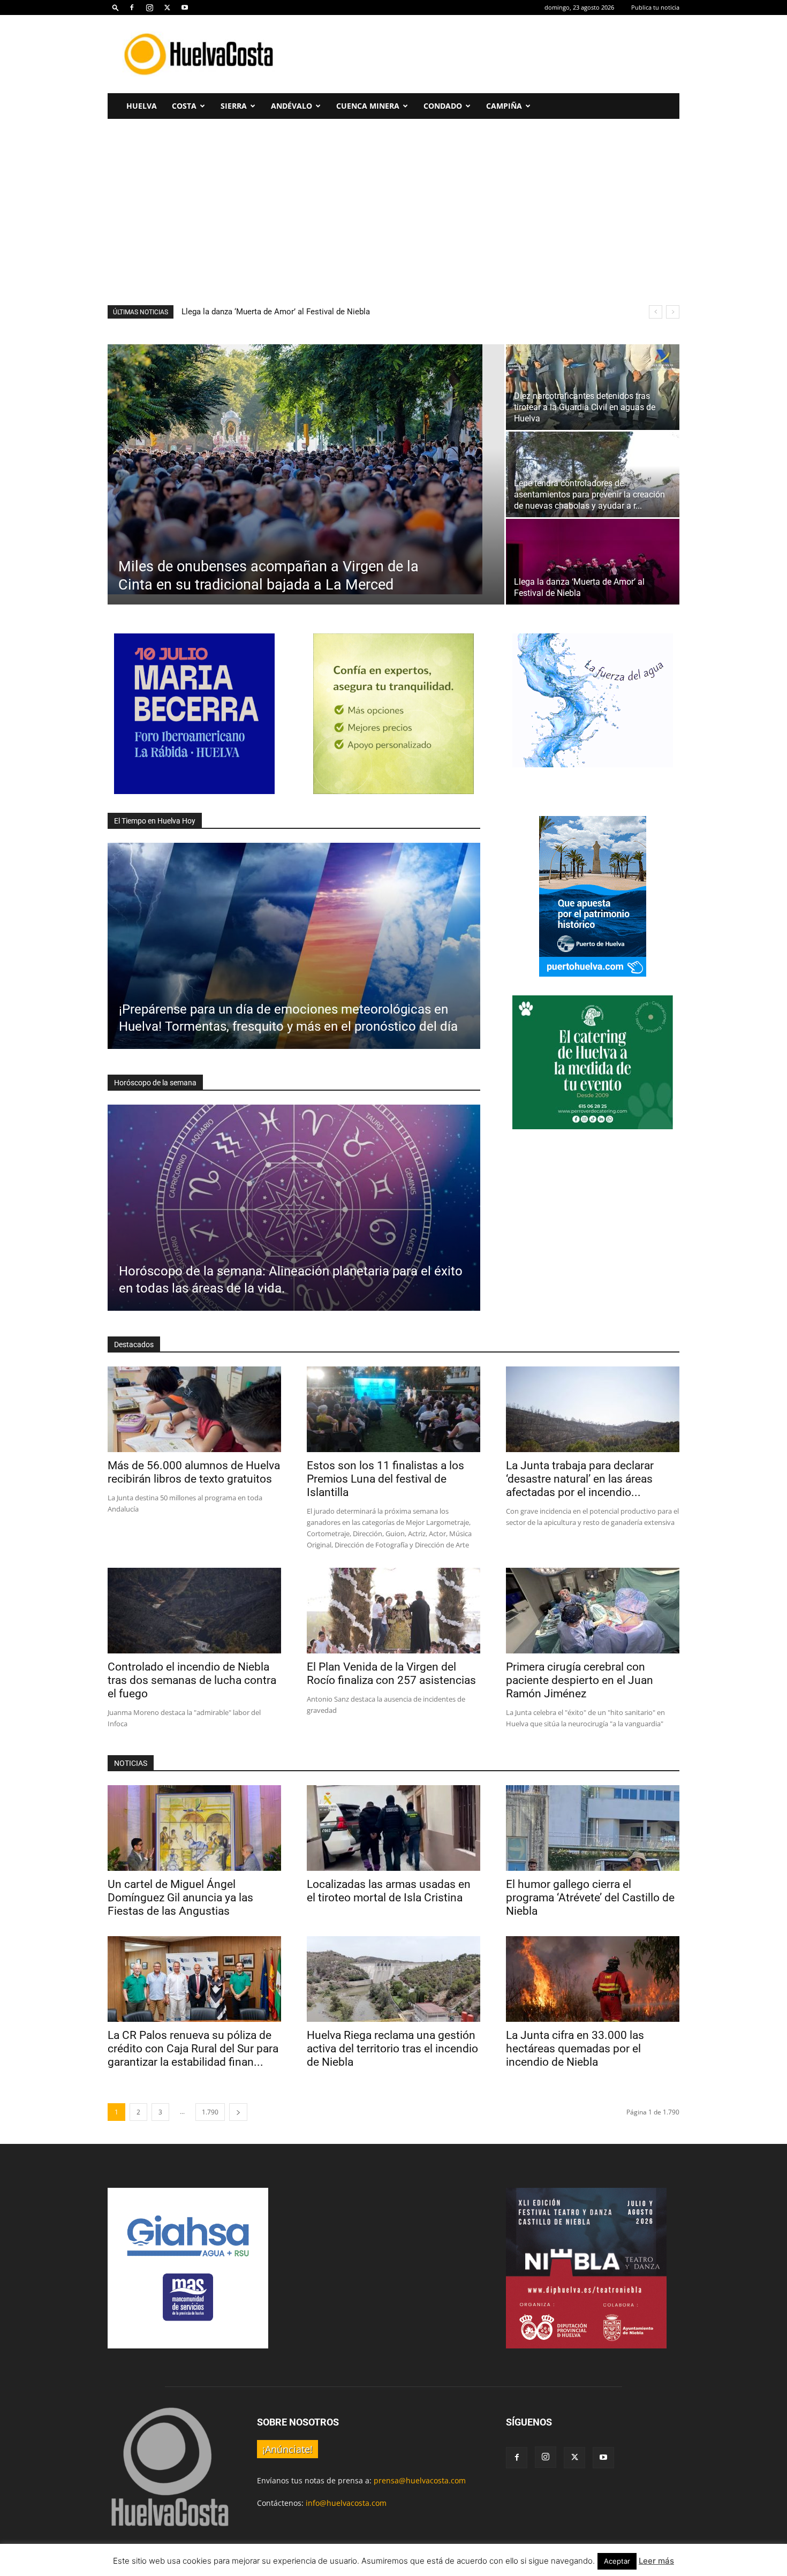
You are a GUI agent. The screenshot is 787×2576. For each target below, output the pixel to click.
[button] (116, 7)
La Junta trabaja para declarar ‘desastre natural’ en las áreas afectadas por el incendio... (580, 1479)
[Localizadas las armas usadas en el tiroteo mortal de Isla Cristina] (393, 1828)
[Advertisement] (485, 54)
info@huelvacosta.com (346, 2503)
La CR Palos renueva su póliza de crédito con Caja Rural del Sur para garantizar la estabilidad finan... (193, 2049)
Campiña (504, 106)
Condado (443, 106)
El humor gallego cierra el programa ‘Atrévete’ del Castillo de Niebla (590, 1898)
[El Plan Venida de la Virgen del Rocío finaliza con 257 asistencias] (393, 1611)
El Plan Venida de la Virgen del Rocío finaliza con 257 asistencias (391, 1674)
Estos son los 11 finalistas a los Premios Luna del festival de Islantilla (385, 1479)
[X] (167, 7)
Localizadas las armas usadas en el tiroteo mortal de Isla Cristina (389, 1891)
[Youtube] (185, 7)
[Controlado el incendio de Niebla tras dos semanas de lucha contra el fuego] (194, 1611)
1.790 (210, 2112)
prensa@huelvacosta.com (420, 2480)
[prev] (656, 312)
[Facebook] (132, 7)
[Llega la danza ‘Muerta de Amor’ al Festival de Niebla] (593, 562)
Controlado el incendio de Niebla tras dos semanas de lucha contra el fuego (192, 1680)
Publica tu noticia (655, 7)
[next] (673, 312)
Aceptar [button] (617, 2561)
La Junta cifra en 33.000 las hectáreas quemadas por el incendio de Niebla (575, 2049)
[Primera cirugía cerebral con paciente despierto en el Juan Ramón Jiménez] (593, 1611)
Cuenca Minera (368, 106)
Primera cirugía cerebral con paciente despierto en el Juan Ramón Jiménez (580, 1680)
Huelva (142, 106)
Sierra (234, 106)
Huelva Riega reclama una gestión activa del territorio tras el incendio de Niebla (392, 2049)
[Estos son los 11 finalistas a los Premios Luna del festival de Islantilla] (393, 1409)
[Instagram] (149, 7)
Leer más (656, 2561)
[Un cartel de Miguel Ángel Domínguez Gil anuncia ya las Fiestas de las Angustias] (194, 1828)
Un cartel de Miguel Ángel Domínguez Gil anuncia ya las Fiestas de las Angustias (180, 1898)
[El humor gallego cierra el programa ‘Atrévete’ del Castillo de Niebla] (593, 1828)
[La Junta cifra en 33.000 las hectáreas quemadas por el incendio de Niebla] (593, 1979)
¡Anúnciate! (287, 2449)
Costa (184, 106)
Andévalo (292, 106)
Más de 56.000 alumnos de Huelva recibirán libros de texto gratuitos (303, 312)
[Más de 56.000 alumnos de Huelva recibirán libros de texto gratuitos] (194, 1409)
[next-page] (238, 2112)
